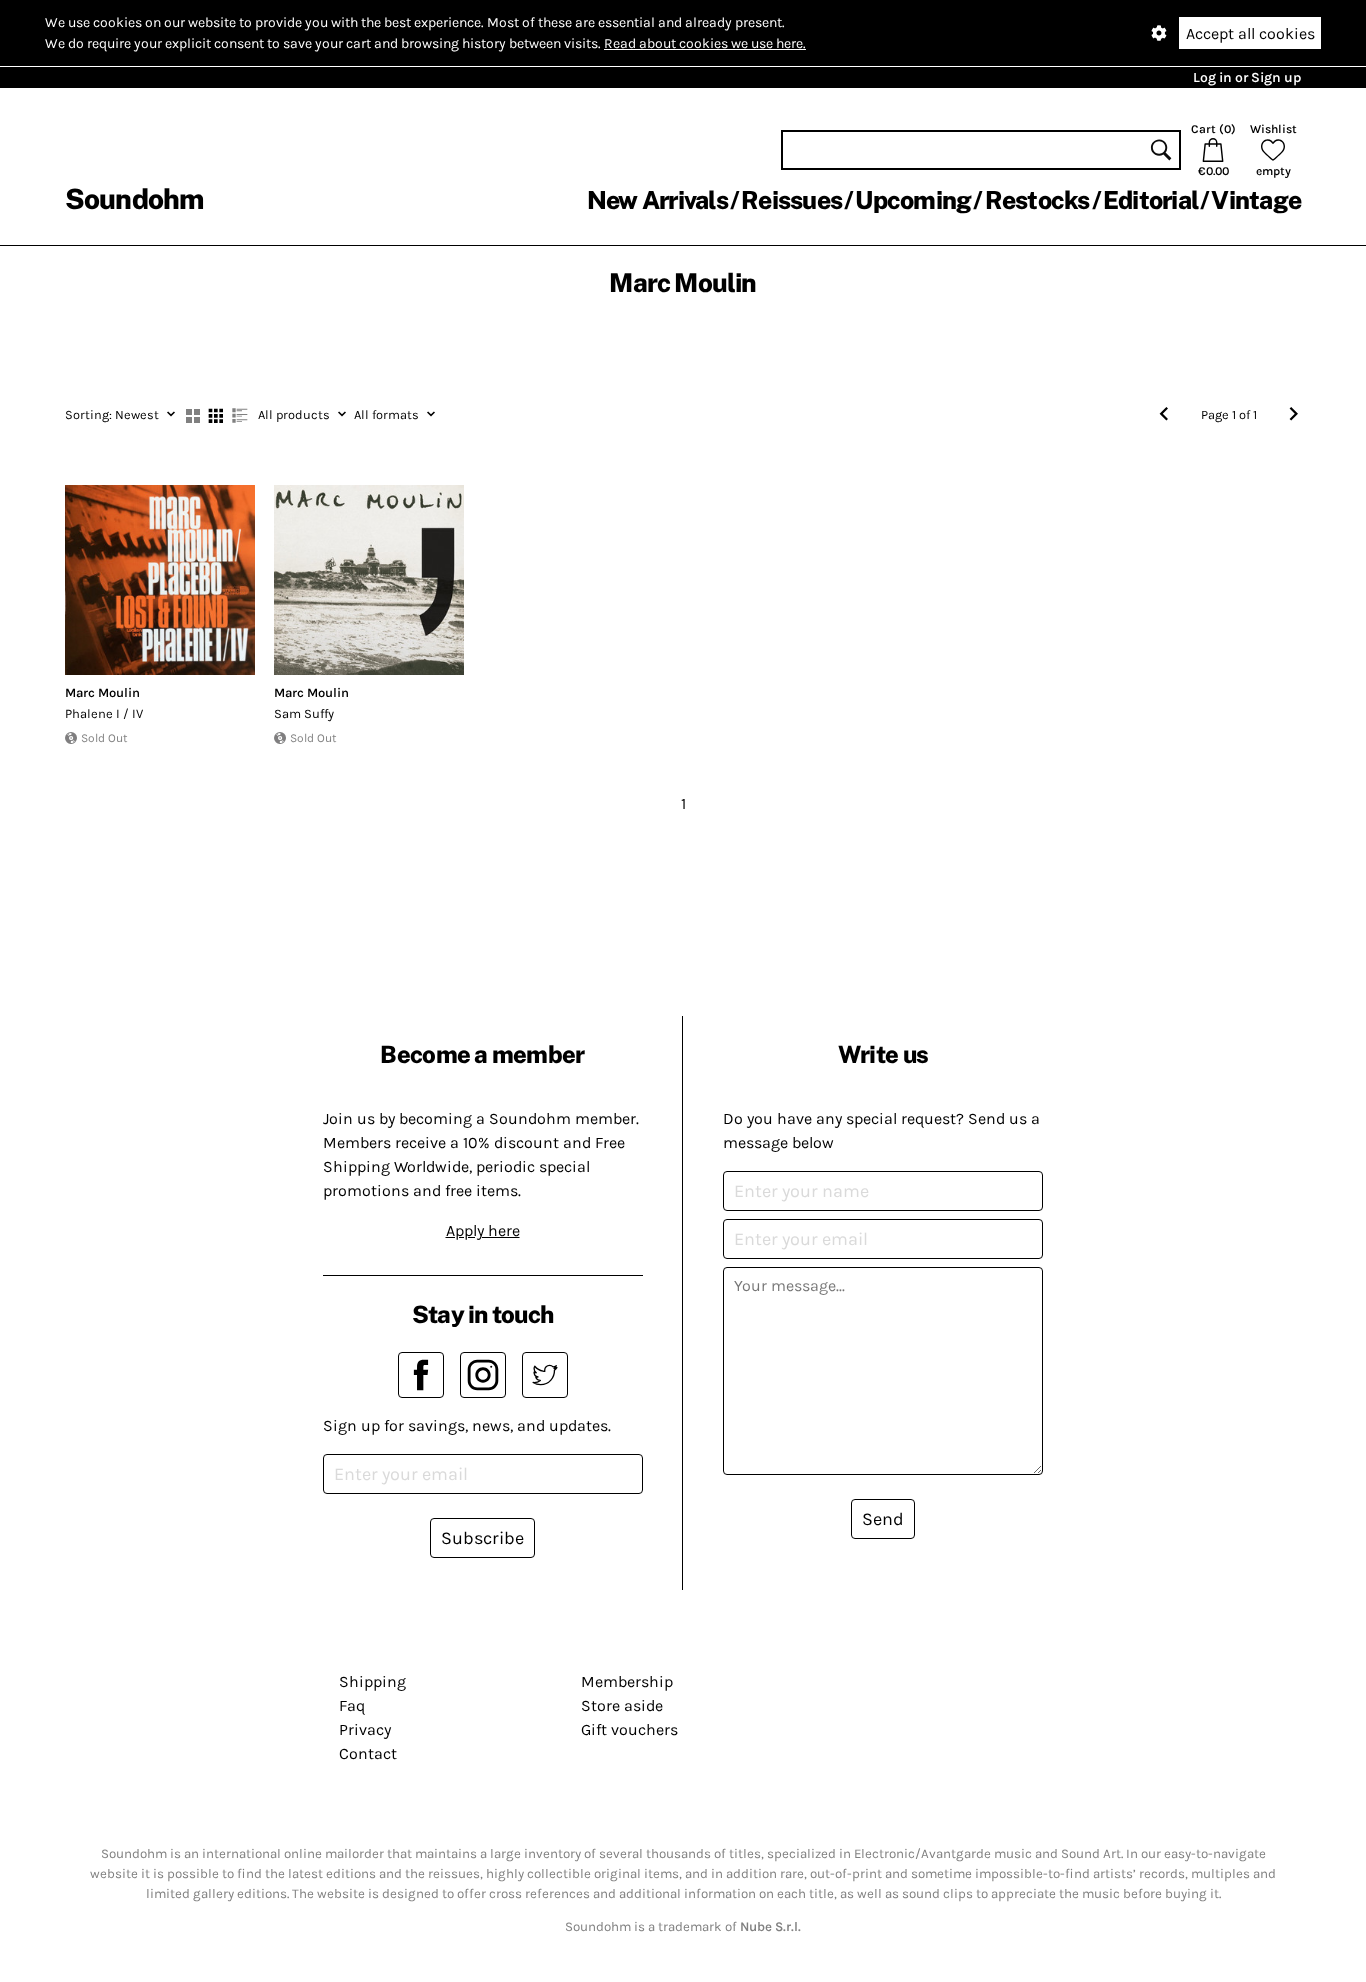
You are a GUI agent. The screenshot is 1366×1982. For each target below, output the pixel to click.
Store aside (622, 1705)
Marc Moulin (102, 692)
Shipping (372, 1681)
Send (883, 1519)
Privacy (365, 1729)
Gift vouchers (629, 1729)
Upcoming (913, 200)
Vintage (1256, 200)
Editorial (1150, 200)
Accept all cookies (1250, 33)
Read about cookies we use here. (705, 43)
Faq (352, 1705)
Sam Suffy (304, 713)
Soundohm (134, 198)
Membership (627, 1681)
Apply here (483, 1230)
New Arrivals (657, 200)
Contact (368, 1753)
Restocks (1037, 200)
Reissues (791, 200)
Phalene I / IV (104, 713)
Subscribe (482, 1538)
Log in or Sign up (1247, 77)
